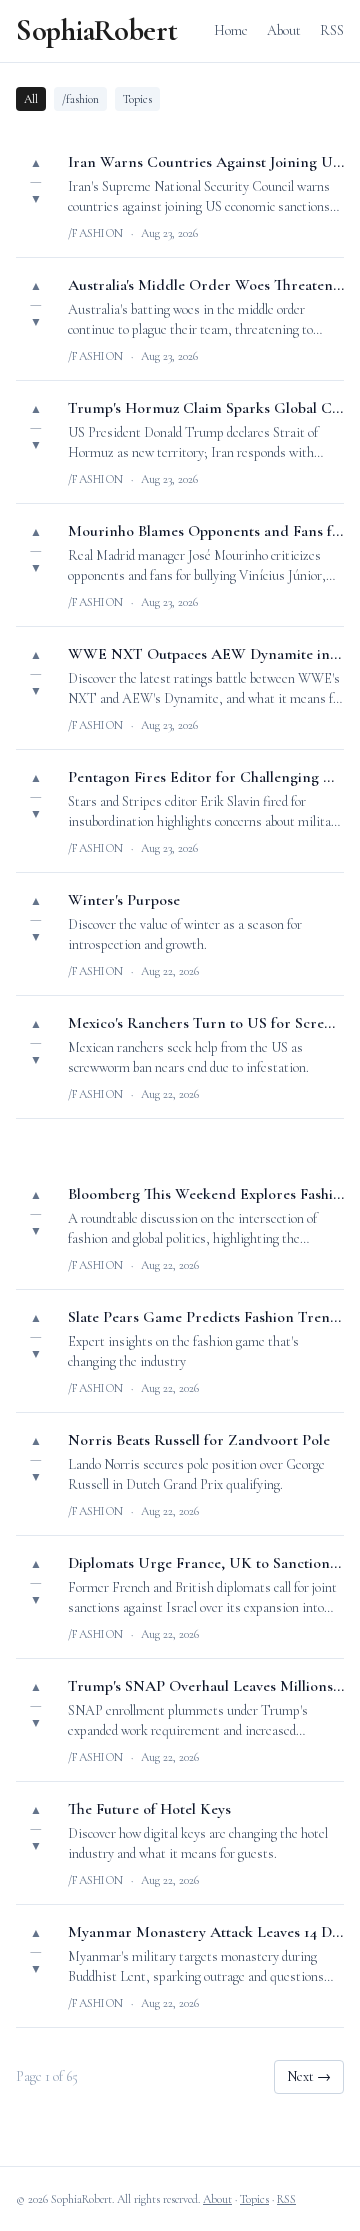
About (284, 30)
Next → (309, 2076)
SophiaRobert (96, 31)
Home (231, 30)
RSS (332, 30)
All (31, 99)
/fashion (80, 99)
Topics (137, 99)
